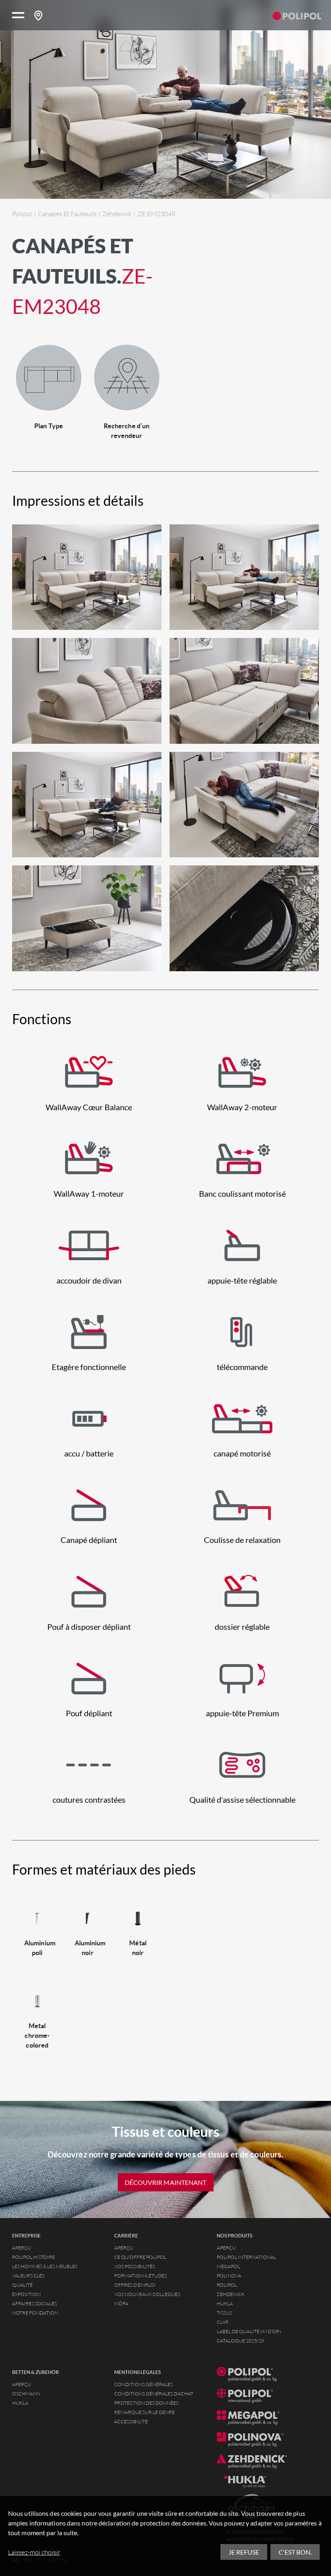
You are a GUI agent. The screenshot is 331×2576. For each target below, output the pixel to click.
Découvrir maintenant (166, 2182)
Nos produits (235, 2236)
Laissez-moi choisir (34, 2552)
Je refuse (244, 2552)
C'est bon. (295, 2552)
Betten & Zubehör (36, 2372)
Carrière (126, 2236)
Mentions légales (137, 2372)
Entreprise (26, 2236)
